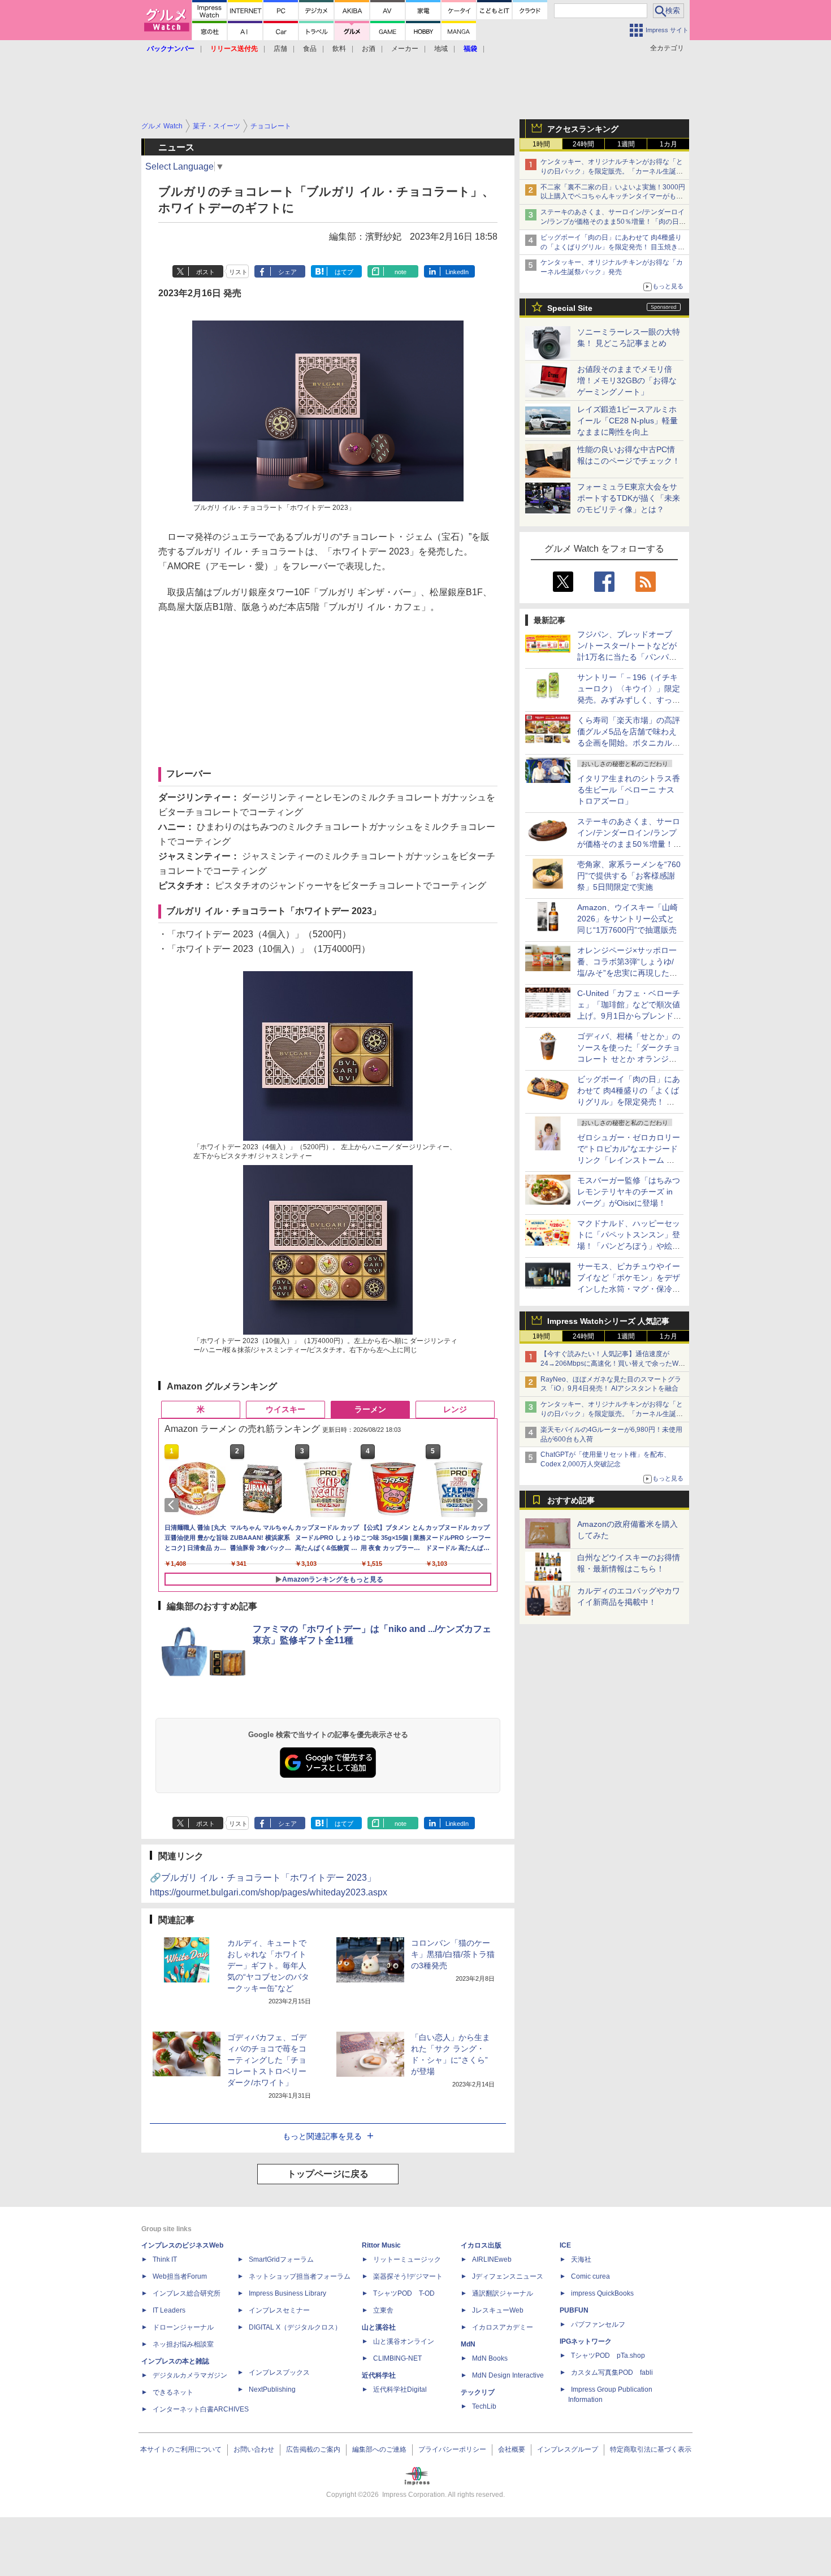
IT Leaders (169, 2310)
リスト (238, 272)
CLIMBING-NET (397, 2358)
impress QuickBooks (602, 2293)
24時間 (583, 144)
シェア (287, 272)
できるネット (173, 2392)
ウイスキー (285, 1409)
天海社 (581, 2259)
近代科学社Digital (400, 2389)
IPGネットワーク (586, 2341)
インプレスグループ (568, 2449)
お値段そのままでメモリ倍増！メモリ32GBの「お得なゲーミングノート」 (627, 380)
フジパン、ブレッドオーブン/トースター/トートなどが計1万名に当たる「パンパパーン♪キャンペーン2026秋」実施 (628, 657)
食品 (310, 49)
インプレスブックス (279, 2372)
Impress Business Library (287, 2293)
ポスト (205, 272)
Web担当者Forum (180, 2276)
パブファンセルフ (598, 2324)
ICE (565, 2245)
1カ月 (668, 144)
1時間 (541, 144)
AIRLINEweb (492, 2259)
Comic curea (590, 2276)
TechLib (484, 2406)
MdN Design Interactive (508, 2375)
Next (482, 1505)
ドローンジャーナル (183, 2327)
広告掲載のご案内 (313, 2449)
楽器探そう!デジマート (408, 2276)
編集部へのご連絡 (379, 2449)
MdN (468, 2344)
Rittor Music (381, 2245)
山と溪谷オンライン (404, 2341)
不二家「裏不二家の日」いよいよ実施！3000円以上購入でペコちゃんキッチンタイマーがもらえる (613, 197)
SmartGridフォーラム (281, 2259)
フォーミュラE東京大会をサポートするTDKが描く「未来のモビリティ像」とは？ (629, 498)
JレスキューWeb (498, 2310)
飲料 (339, 49)
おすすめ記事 (571, 1500)
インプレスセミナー (279, 2310)
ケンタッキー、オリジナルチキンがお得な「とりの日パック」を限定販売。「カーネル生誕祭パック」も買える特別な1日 (612, 171)
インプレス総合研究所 (187, 2293)
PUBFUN (574, 2310)
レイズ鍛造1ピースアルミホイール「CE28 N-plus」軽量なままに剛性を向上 (627, 421)
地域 (441, 49)
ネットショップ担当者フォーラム (300, 2276)
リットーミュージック (407, 2259)
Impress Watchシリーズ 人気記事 (608, 1321)
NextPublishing (272, 2389)
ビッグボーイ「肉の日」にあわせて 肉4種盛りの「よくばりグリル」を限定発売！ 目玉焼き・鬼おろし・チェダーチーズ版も (613, 247)
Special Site (570, 308)
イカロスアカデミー (503, 2327)
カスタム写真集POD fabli (612, 2372)
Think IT (165, 2259)
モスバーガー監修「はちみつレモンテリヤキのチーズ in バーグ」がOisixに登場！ (629, 1192)
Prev (174, 1505)
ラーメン (370, 1409)
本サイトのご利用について (181, 2449)
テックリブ (478, 2392)
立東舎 (383, 2310)
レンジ (455, 1409)
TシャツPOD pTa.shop (608, 2356)
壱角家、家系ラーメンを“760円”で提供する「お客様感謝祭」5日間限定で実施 (629, 876)
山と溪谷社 (379, 2327)
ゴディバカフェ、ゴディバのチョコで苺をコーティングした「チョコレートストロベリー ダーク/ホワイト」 (267, 2060)
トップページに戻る (328, 2174)
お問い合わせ (254, 2449)
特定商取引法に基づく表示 (651, 2449)
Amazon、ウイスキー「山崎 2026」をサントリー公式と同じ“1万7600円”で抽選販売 (627, 919)
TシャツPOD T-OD (404, 2293)
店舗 (280, 49)
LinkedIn (457, 272)
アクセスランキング (583, 129)
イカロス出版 (481, 2245)
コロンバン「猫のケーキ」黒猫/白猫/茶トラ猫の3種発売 (453, 1954)
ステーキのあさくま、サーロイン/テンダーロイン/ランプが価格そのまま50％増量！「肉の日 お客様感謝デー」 (613, 222)
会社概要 (512, 2449)
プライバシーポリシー (452, 2449)
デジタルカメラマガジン (190, 2375)
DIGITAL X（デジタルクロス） (295, 2327)
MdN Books (490, 2358)
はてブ (344, 272)
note (401, 272)
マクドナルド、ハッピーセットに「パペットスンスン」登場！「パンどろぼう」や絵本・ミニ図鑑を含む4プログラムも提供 (629, 1246)
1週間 (626, 144)
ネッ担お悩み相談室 (183, 2344)
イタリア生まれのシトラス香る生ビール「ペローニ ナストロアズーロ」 (629, 790)
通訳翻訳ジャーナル (503, 2293)
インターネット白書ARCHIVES (201, 2409)
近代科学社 (379, 2375)
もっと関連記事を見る (322, 2136)
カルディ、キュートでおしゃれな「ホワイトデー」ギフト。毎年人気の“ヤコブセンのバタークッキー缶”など (268, 1965)
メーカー (405, 49)
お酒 (369, 49)
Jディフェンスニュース (508, 2276)
